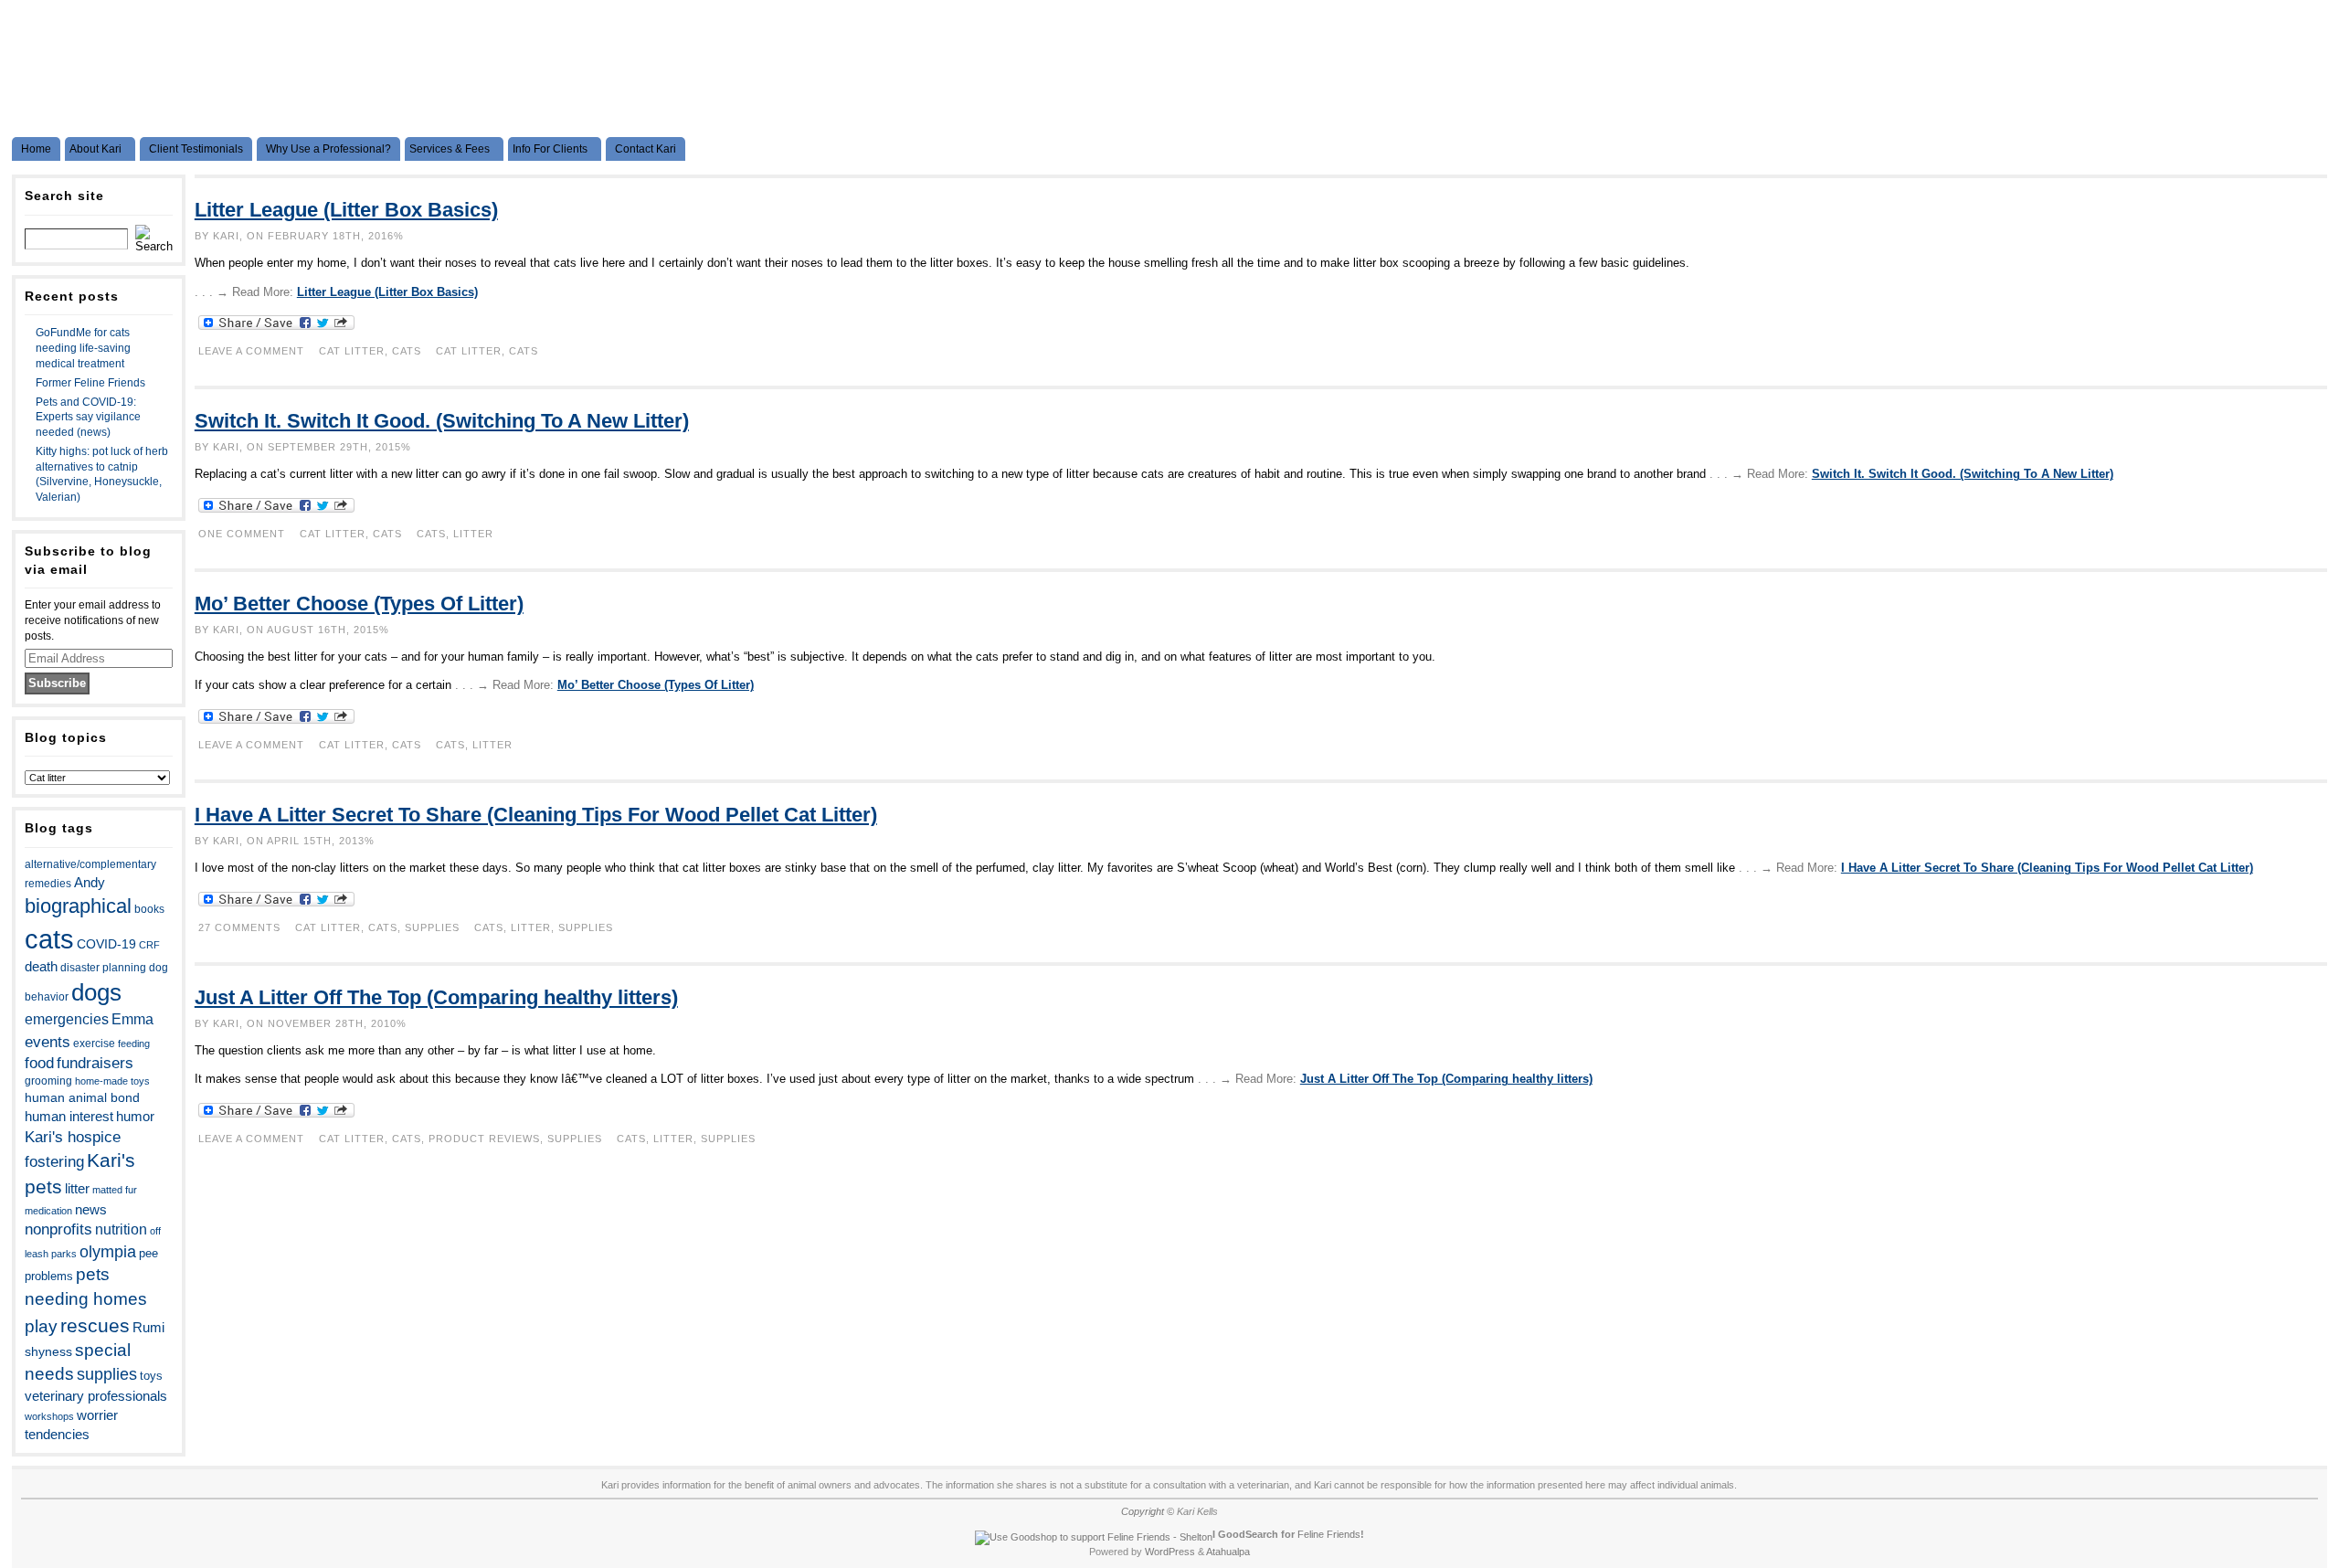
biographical (78, 906)
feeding (134, 1044)
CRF (149, 945)
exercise (94, 1044)
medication (48, 1211)
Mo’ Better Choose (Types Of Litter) (359, 604)
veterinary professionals (96, 1396)
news (91, 1210)
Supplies (432, 927)
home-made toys (112, 1081)
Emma (132, 1019)
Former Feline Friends (90, 383)
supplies (107, 1374)
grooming (48, 1081)
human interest (69, 1117)
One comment (242, 534)
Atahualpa (1228, 1552)
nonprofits (58, 1229)
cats (49, 939)
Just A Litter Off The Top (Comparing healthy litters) (436, 997)
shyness (48, 1351)
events (48, 1042)
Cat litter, (355, 351)
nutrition (121, 1229)
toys (151, 1376)
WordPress (1170, 1552)
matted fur (115, 1190)
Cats (407, 351)
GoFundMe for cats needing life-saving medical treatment (83, 348)
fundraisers (95, 1063)
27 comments (239, 927)
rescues (95, 1325)
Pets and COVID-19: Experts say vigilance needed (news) (88, 418)
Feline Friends (1329, 1534)
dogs (96, 992)
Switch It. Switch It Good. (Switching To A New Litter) (442, 421)
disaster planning (103, 968)
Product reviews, (488, 1139)
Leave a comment (251, 351)
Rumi (148, 1328)
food (39, 1063)
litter (77, 1189)
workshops (49, 1416)
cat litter (469, 351)
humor (135, 1116)
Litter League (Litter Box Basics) (346, 210)
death (41, 967)
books (149, 909)
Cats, (386, 927)
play (41, 1326)
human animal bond (82, 1097)
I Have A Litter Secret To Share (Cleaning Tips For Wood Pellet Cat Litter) (536, 815)
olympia (108, 1252)
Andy (90, 882)
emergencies (67, 1019)
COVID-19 (106, 944)
